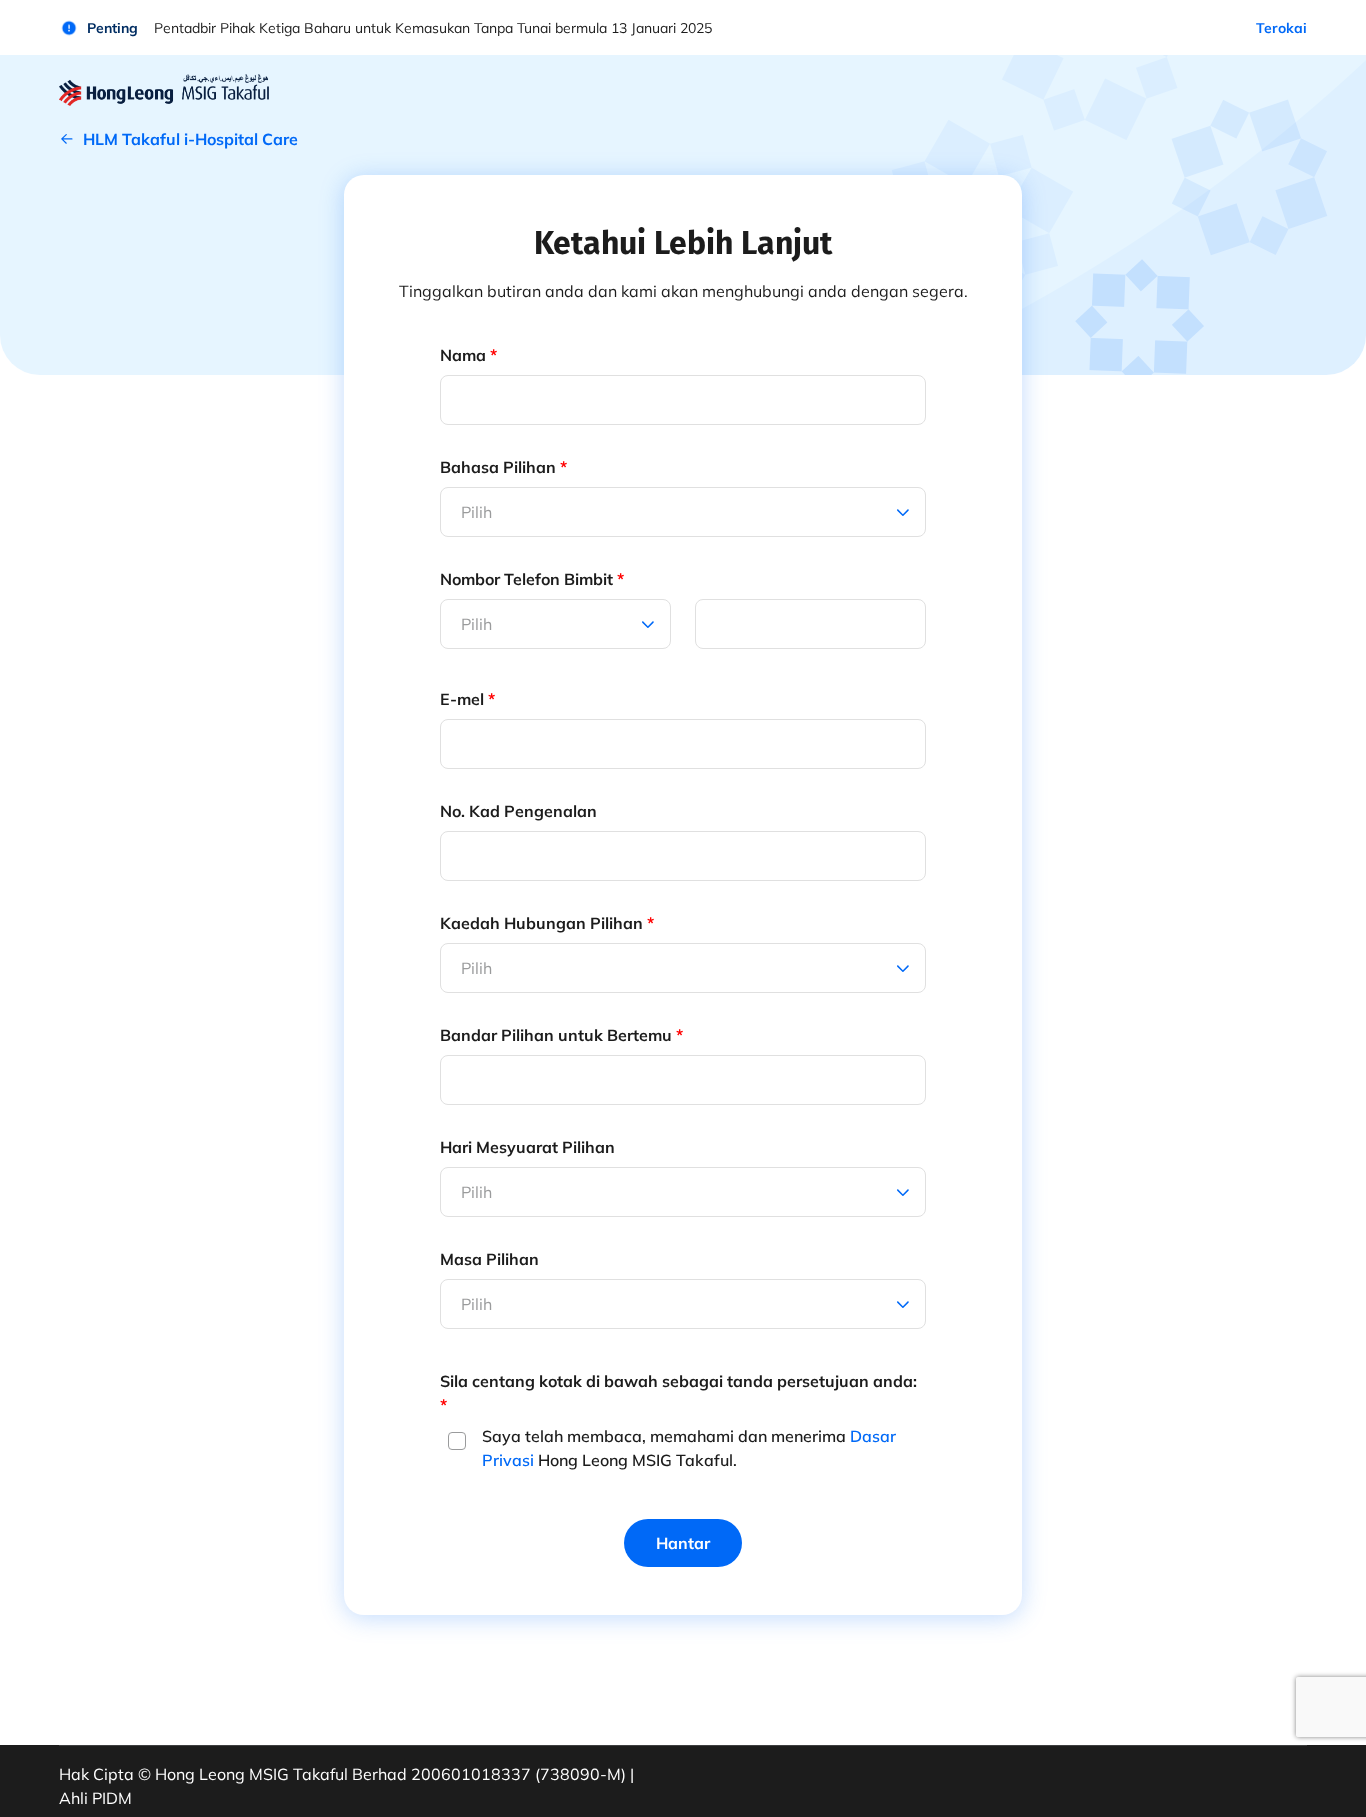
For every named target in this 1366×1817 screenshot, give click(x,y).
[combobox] (463, 624)
